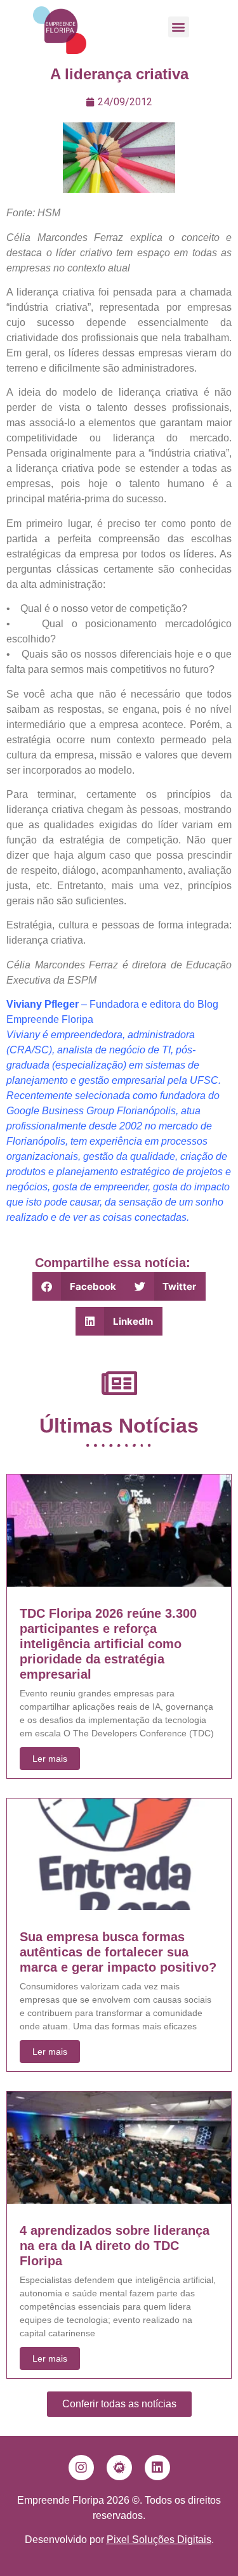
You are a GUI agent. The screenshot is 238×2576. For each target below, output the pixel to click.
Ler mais (50, 1759)
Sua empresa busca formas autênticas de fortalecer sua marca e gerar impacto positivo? (118, 1952)
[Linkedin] (157, 2468)
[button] (179, 27)
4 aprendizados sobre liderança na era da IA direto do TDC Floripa (115, 2246)
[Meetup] (119, 2468)
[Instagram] (81, 2468)
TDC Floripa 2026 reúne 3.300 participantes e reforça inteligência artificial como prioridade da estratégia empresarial (108, 1644)
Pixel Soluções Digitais (159, 2540)
